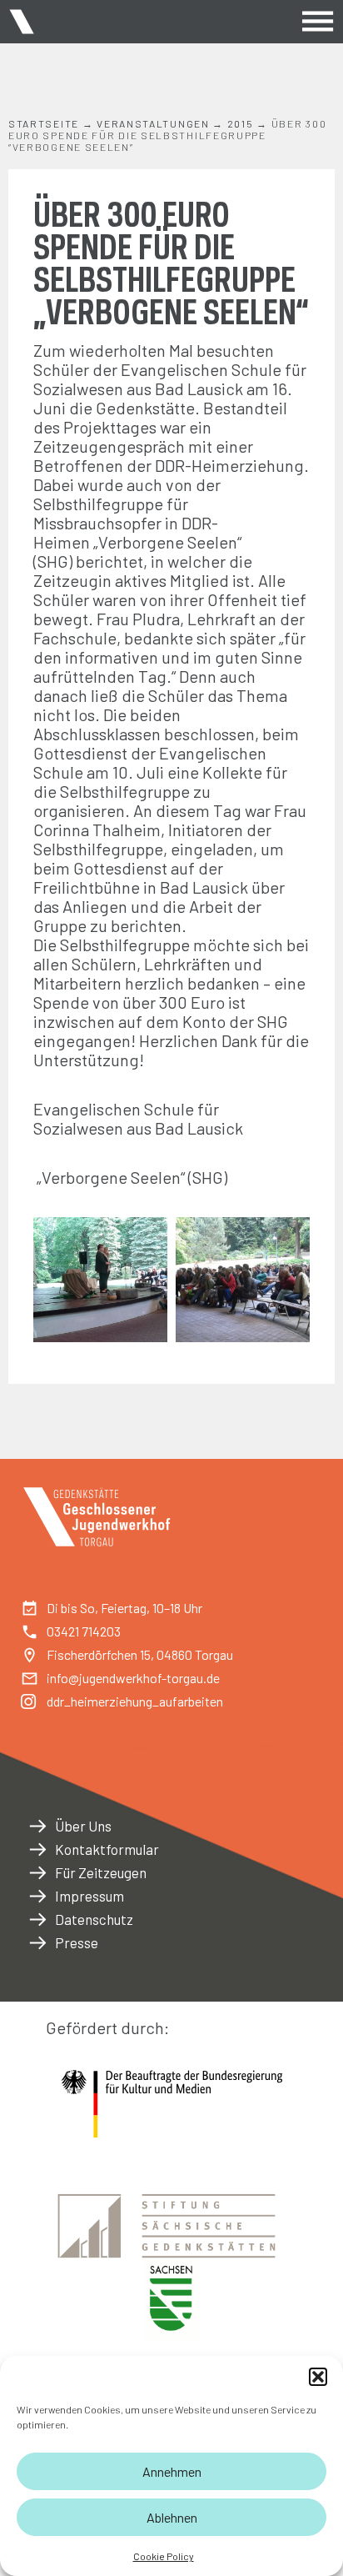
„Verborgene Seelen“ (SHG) (137, 551)
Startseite (44, 123)
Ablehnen (172, 2517)
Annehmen (172, 2471)
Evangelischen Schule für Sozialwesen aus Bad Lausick (138, 1118)
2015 (241, 123)
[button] (318, 2377)
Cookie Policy (164, 2556)
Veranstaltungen (153, 123)
